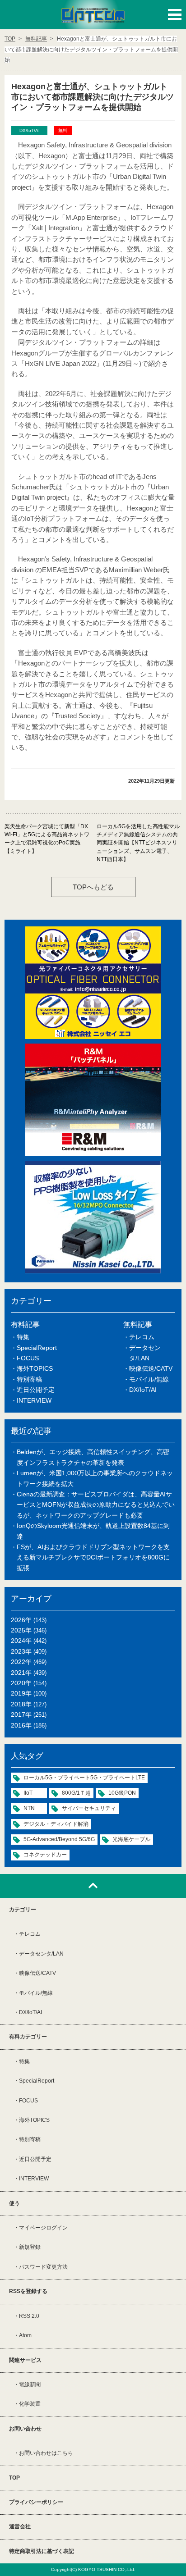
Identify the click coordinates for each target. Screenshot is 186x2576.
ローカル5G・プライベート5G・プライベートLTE (84, 1778)
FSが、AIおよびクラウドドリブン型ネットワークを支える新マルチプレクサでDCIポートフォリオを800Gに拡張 (93, 1557)
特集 (23, 1337)
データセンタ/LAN (41, 1954)
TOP (14, 2478)
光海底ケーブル (131, 1839)
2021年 (21, 1673)
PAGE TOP (93, 1886)
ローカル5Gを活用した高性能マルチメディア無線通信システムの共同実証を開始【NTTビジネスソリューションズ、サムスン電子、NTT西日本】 (138, 843)
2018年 (21, 1704)
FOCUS (28, 1358)
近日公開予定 (36, 1390)
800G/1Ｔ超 (76, 1793)
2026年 (21, 1620)
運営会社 (20, 2526)
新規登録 (30, 2247)
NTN (29, 1808)
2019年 (21, 1693)
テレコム (142, 1337)
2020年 (21, 1683)
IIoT (28, 1793)
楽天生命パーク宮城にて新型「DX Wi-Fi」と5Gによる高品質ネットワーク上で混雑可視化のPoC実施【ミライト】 (47, 839)
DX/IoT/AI (143, 1390)
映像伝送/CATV (151, 1368)
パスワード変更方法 (43, 2267)
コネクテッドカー (45, 1855)
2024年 (21, 1641)
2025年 (21, 1630)
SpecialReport (37, 1348)
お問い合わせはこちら (46, 2453)
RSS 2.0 (29, 2316)
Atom (25, 2335)
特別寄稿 (29, 1379)
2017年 (21, 1714)
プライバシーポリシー (36, 2502)
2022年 (21, 1662)
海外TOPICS (35, 1368)
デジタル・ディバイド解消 (56, 1824)
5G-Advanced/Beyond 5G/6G (59, 1839)
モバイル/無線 (149, 1379)
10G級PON (122, 1793)
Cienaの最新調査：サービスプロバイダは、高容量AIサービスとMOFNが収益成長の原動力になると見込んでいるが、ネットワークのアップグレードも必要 (96, 1505)
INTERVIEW (34, 1400)
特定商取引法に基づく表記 (42, 2551)
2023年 (21, 1651)
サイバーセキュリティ (89, 1808)
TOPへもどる (93, 887)
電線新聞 (30, 2385)
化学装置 (30, 2404)
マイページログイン (43, 2228)
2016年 (21, 1725)
